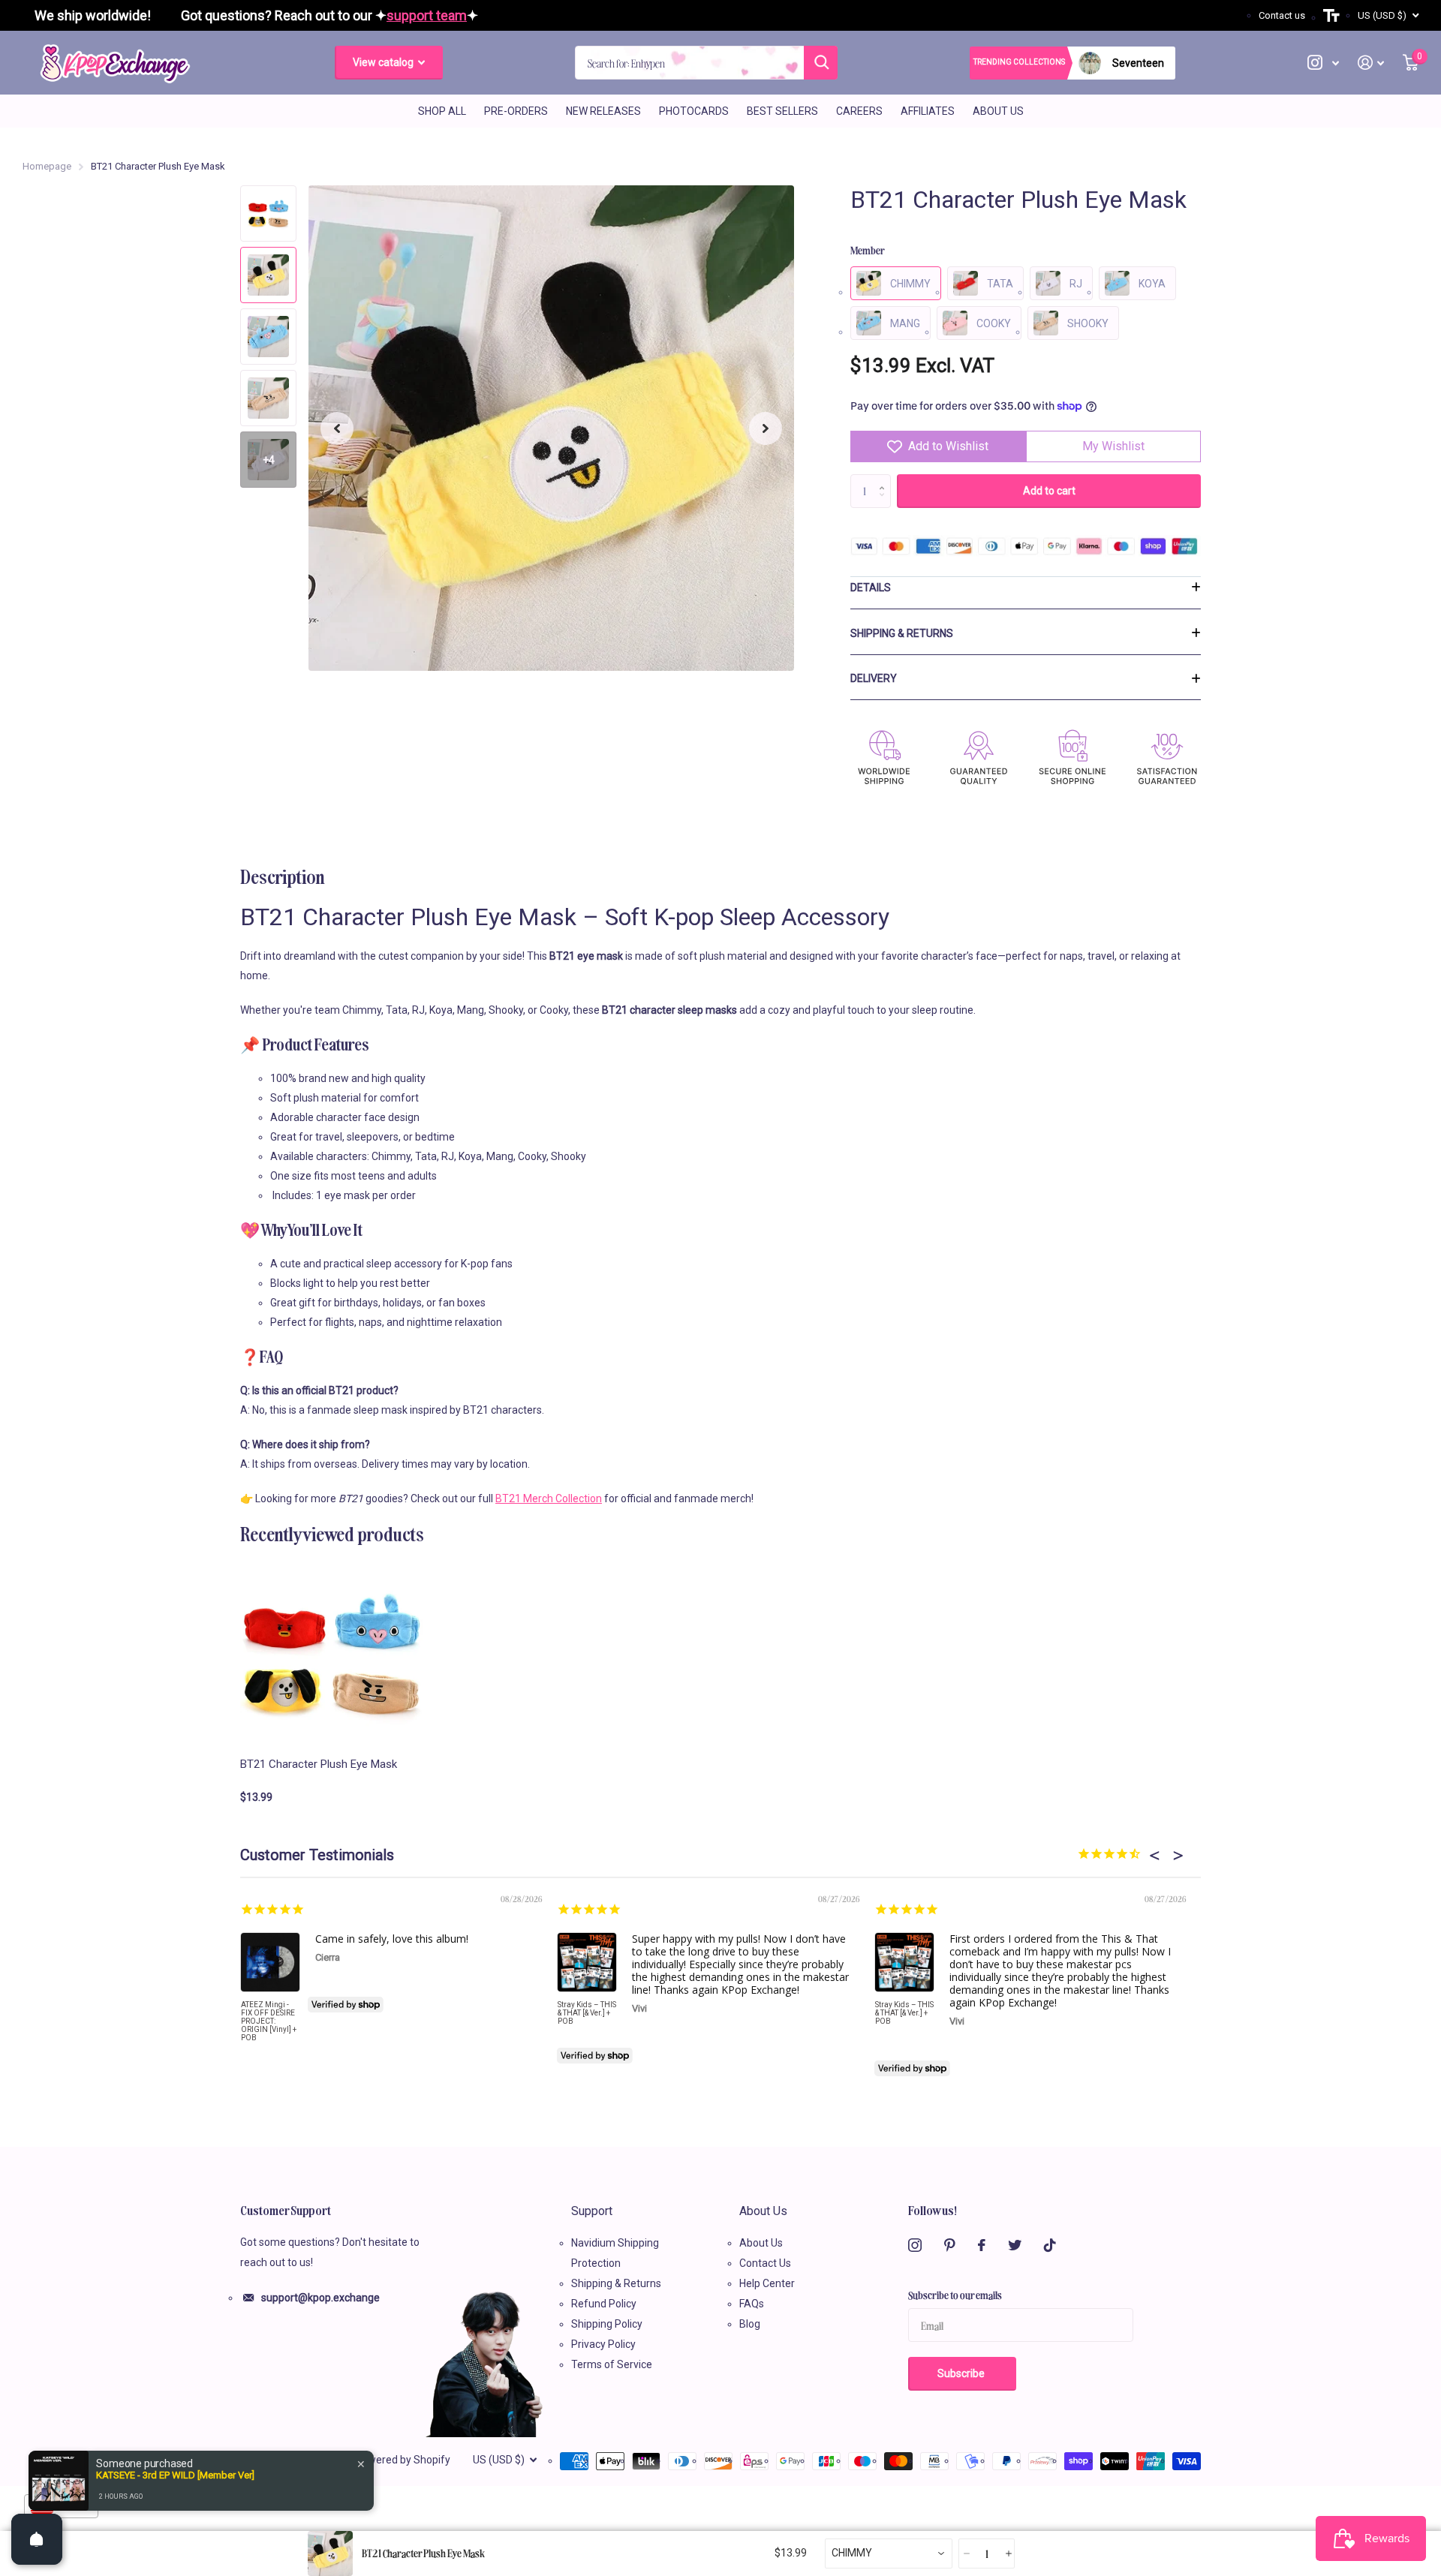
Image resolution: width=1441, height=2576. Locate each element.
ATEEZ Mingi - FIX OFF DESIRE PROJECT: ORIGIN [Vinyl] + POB (269, 2021)
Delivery (874, 678)
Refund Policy (604, 2304)
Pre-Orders (516, 111)
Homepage (47, 166)
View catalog (384, 62)
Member (868, 250)
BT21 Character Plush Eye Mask (319, 1764)
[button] (337, 428)
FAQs (752, 2304)
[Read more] (1324, 63)
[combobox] (889, 2553)
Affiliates (928, 111)
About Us (998, 111)
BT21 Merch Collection (549, 1498)
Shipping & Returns (902, 633)
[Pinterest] (950, 2245)
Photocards (694, 111)
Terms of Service (612, 2364)
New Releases (603, 111)
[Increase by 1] (885, 479)
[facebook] (982, 2245)
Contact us (1282, 15)
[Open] (37, 2539)
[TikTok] (1050, 2245)
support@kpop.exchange (320, 2298)
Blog (750, 2324)
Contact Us (765, 2263)
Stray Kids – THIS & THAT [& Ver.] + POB (587, 2013)
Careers (859, 111)
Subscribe (962, 2373)
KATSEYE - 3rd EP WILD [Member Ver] (175, 2475)
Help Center (767, 2283)
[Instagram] (915, 2245)
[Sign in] (1371, 63)
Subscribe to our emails (955, 2295)
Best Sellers (782, 111)
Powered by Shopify (403, 2460)
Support (592, 2211)
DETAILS (871, 588)
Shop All (442, 111)
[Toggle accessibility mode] (1331, 16)
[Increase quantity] (1008, 2554)
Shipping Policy (607, 2324)
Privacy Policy (603, 2344)
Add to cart (1049, 491)
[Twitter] (1015, 2245)
